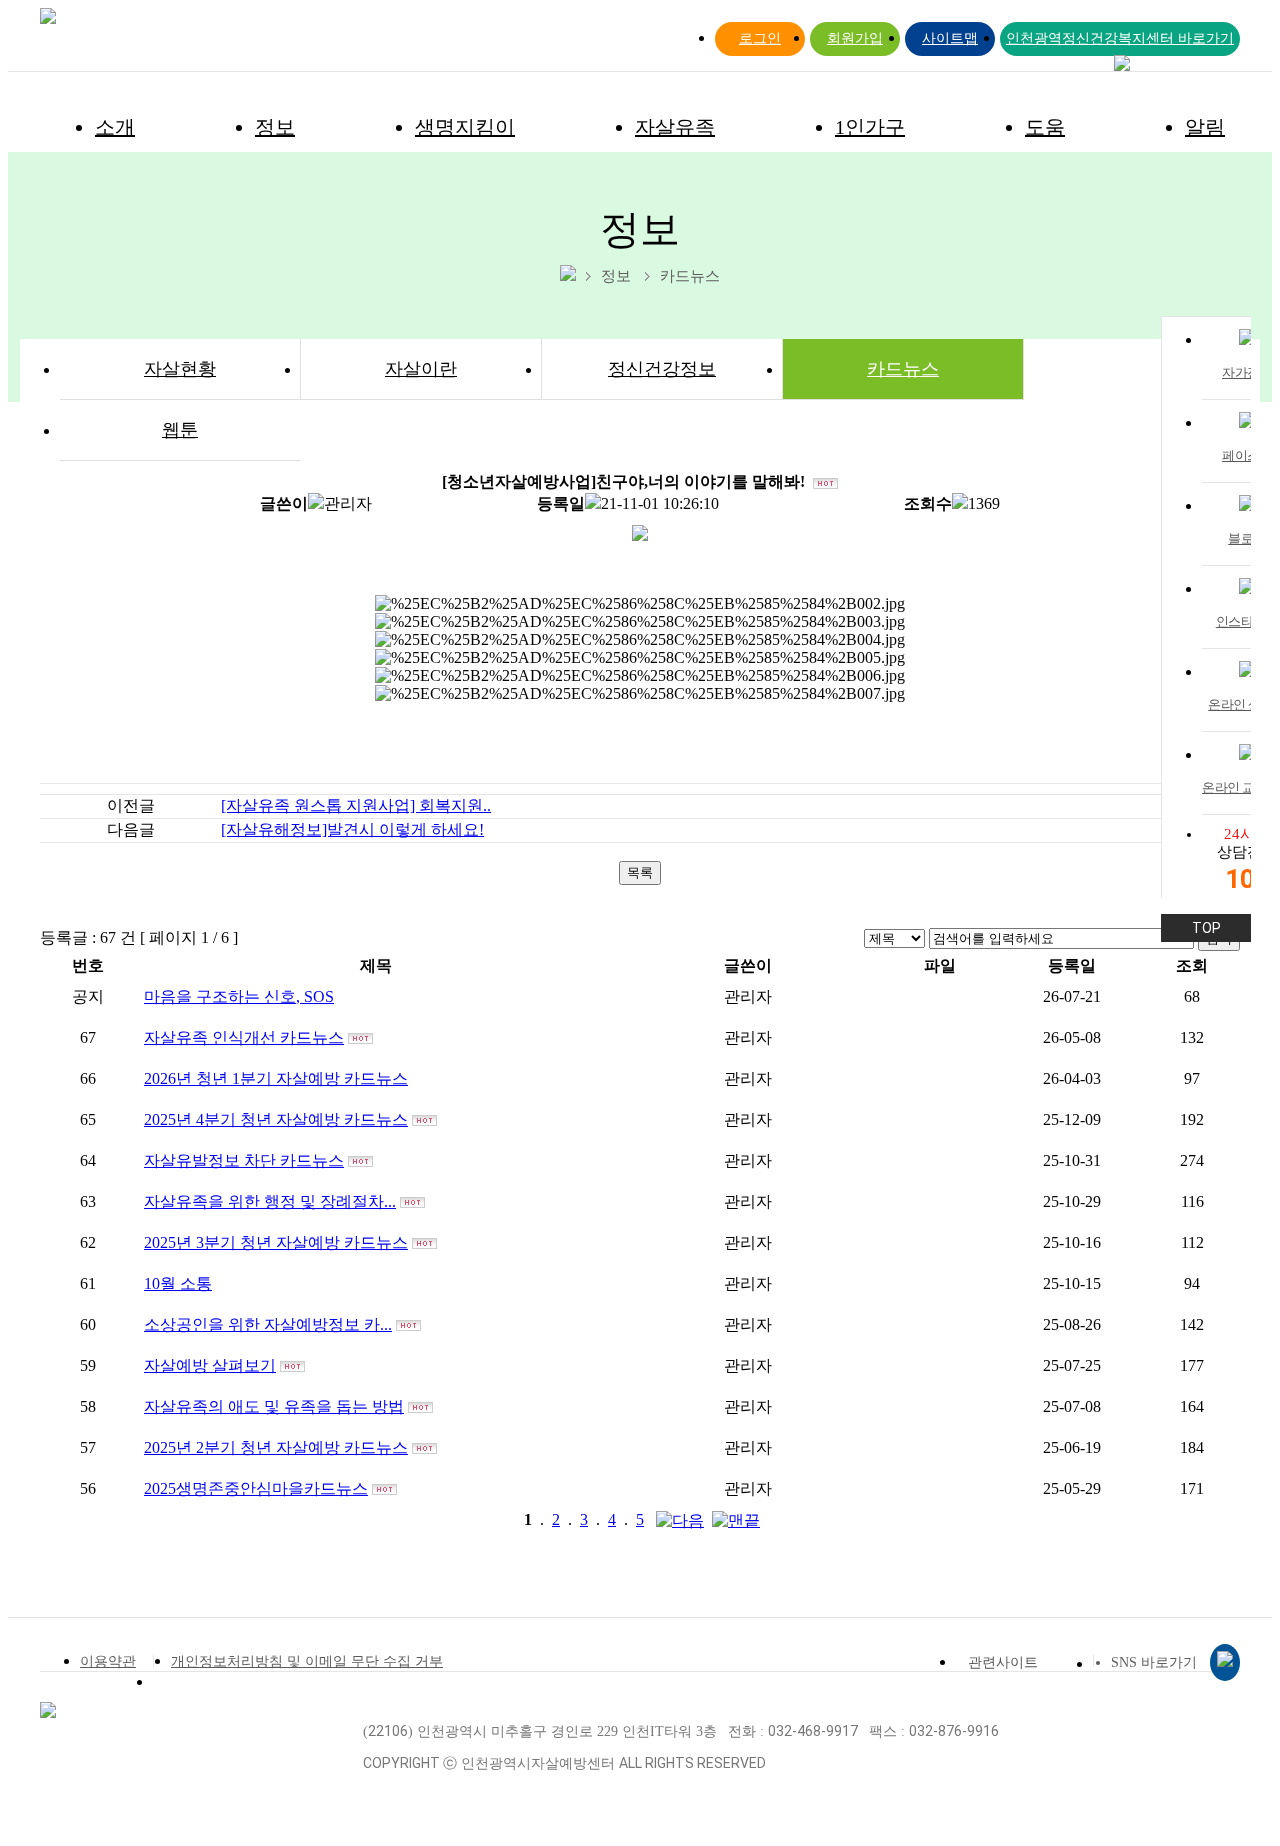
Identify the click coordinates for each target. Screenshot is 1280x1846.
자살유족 (675, 127)
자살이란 (421, 369)
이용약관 (108, 1661)
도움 (1045, 127)
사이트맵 (950, 38)
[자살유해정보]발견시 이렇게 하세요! (352, 829)
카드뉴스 (903, 369)
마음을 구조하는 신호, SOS (239, 996)
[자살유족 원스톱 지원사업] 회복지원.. (356, 805)
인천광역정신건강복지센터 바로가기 (1120, 38)
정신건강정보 (662, 369)
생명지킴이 (465, 127)
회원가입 (855, 38)
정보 (275, 127)
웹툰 (180, 430)
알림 (1205, 127)
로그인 (760, 38)
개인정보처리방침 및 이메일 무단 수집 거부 (307, 1661)
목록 (640, 872)
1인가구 (870, 127)
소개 (115, 127)
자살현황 (180, 369)
